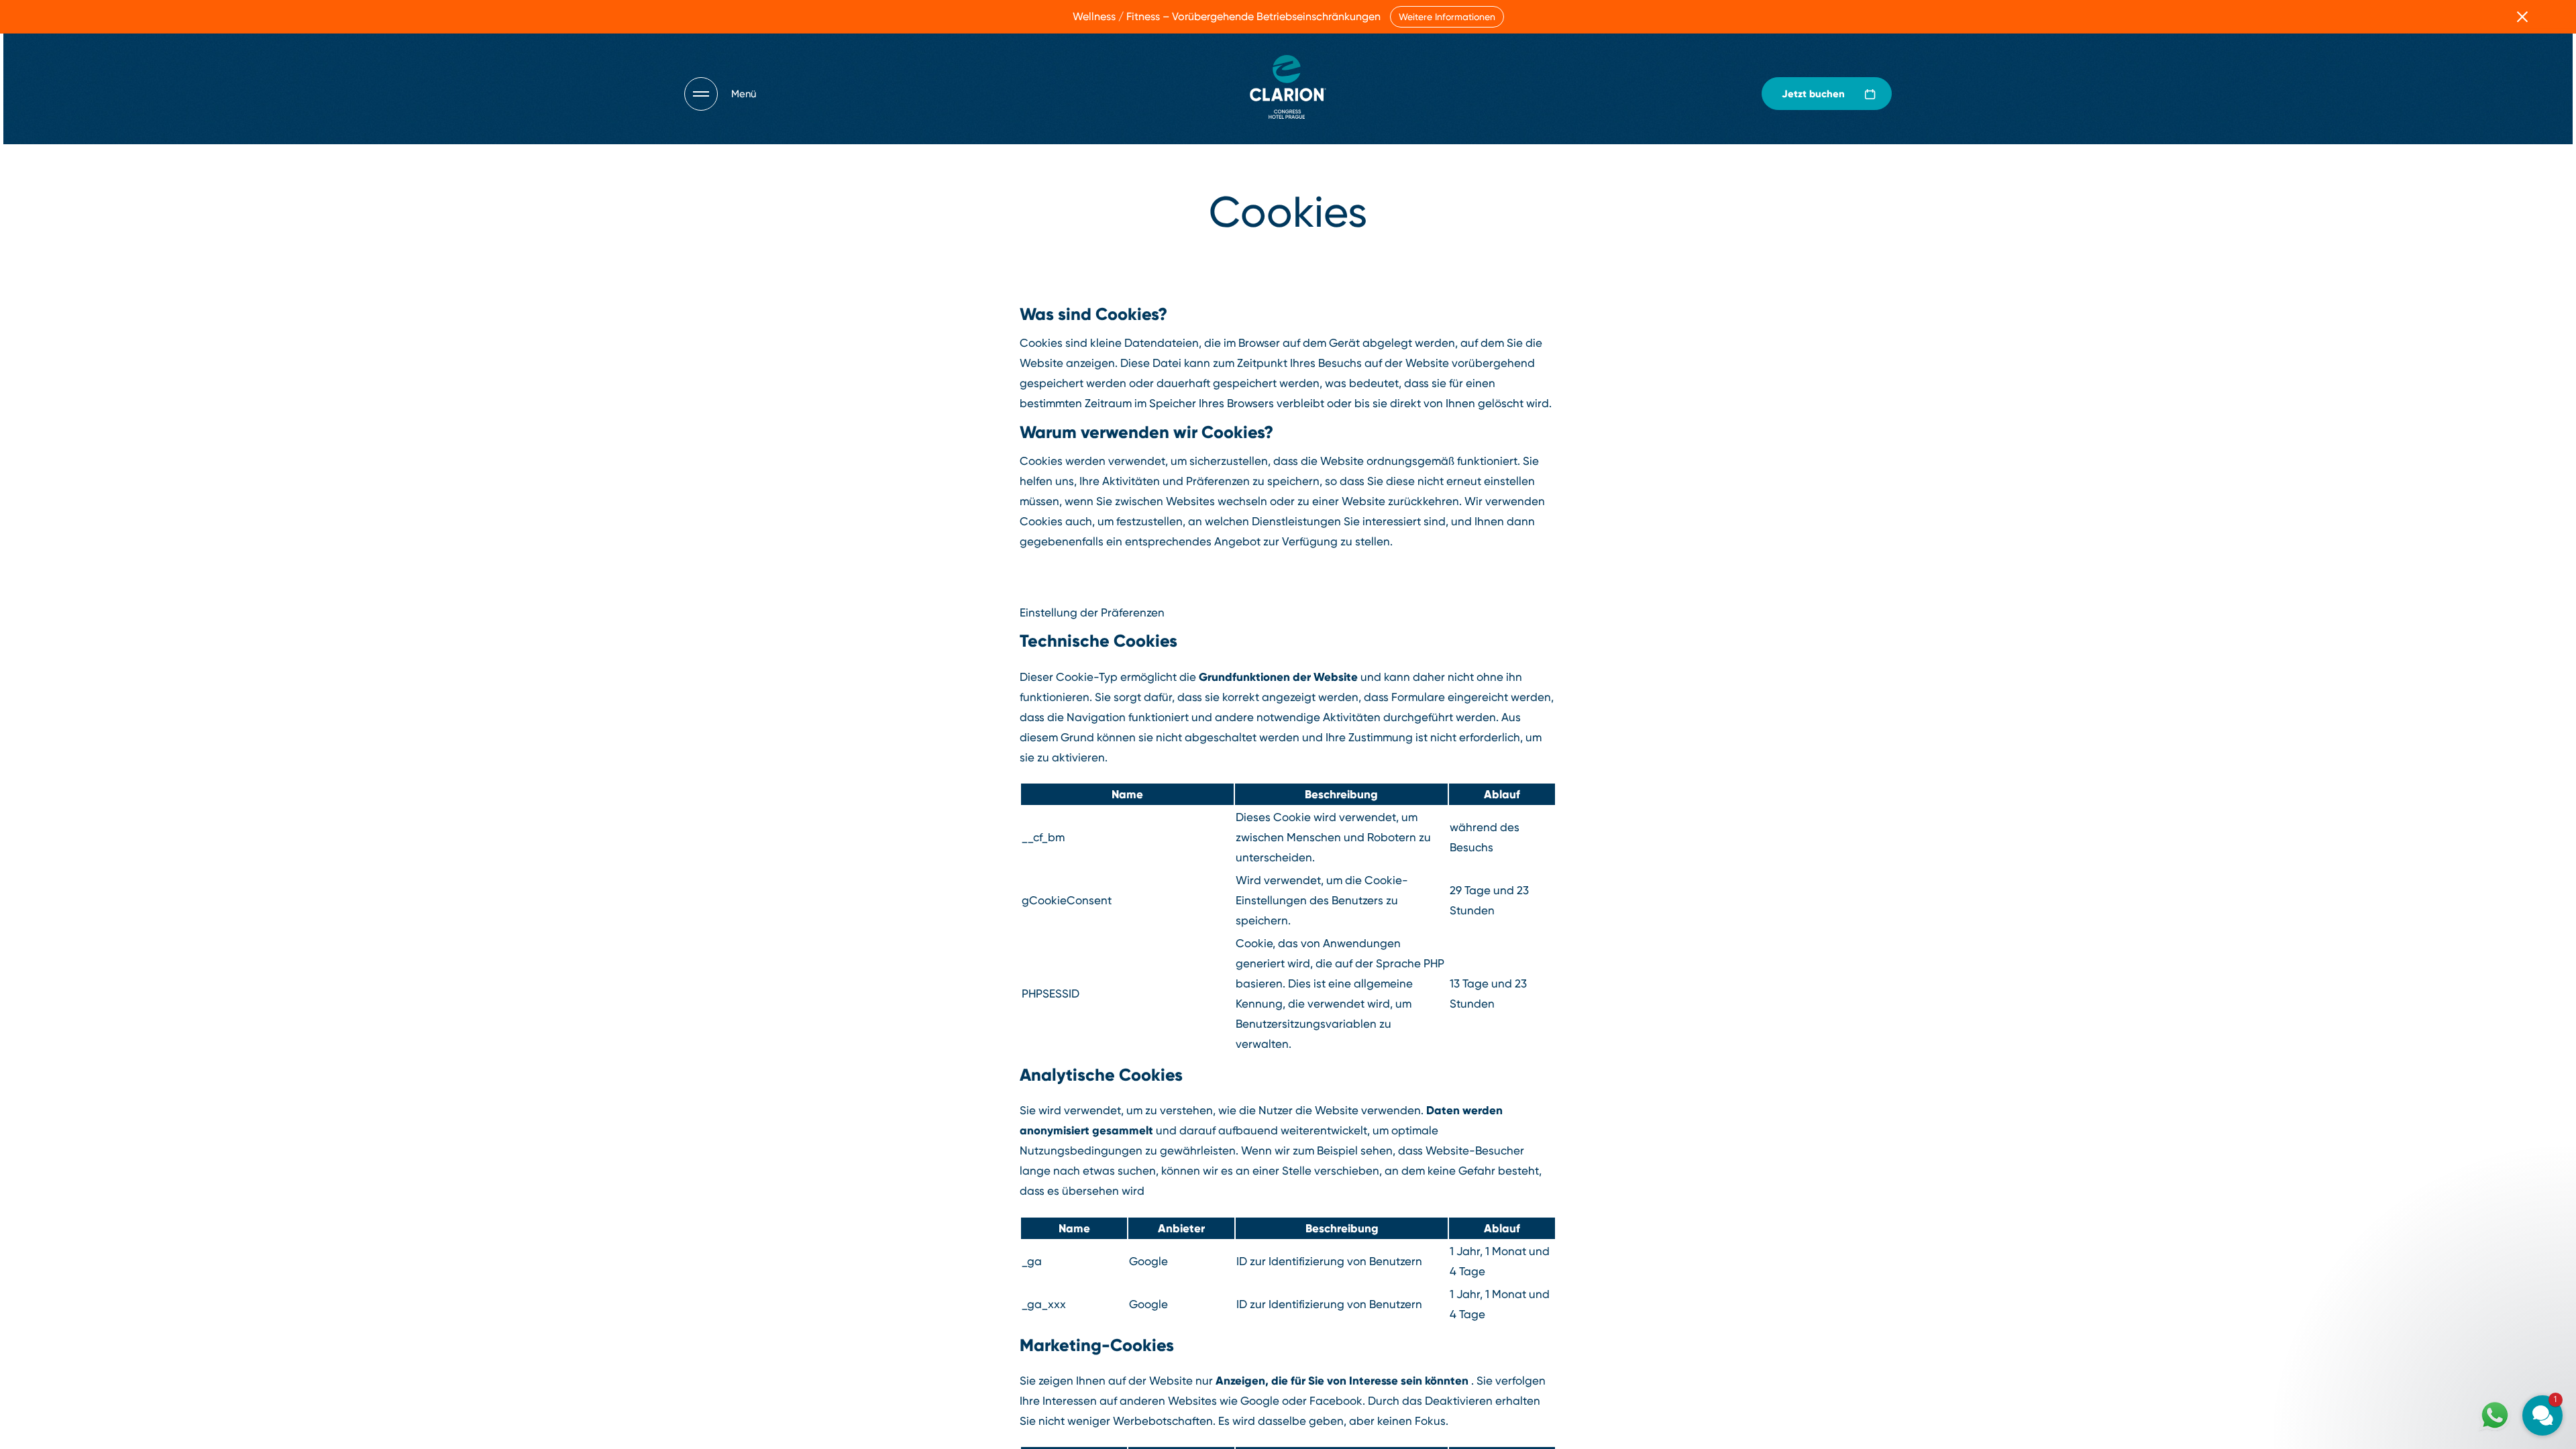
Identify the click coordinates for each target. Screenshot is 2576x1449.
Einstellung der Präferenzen (1092, 612)
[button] (2462, 1287)
